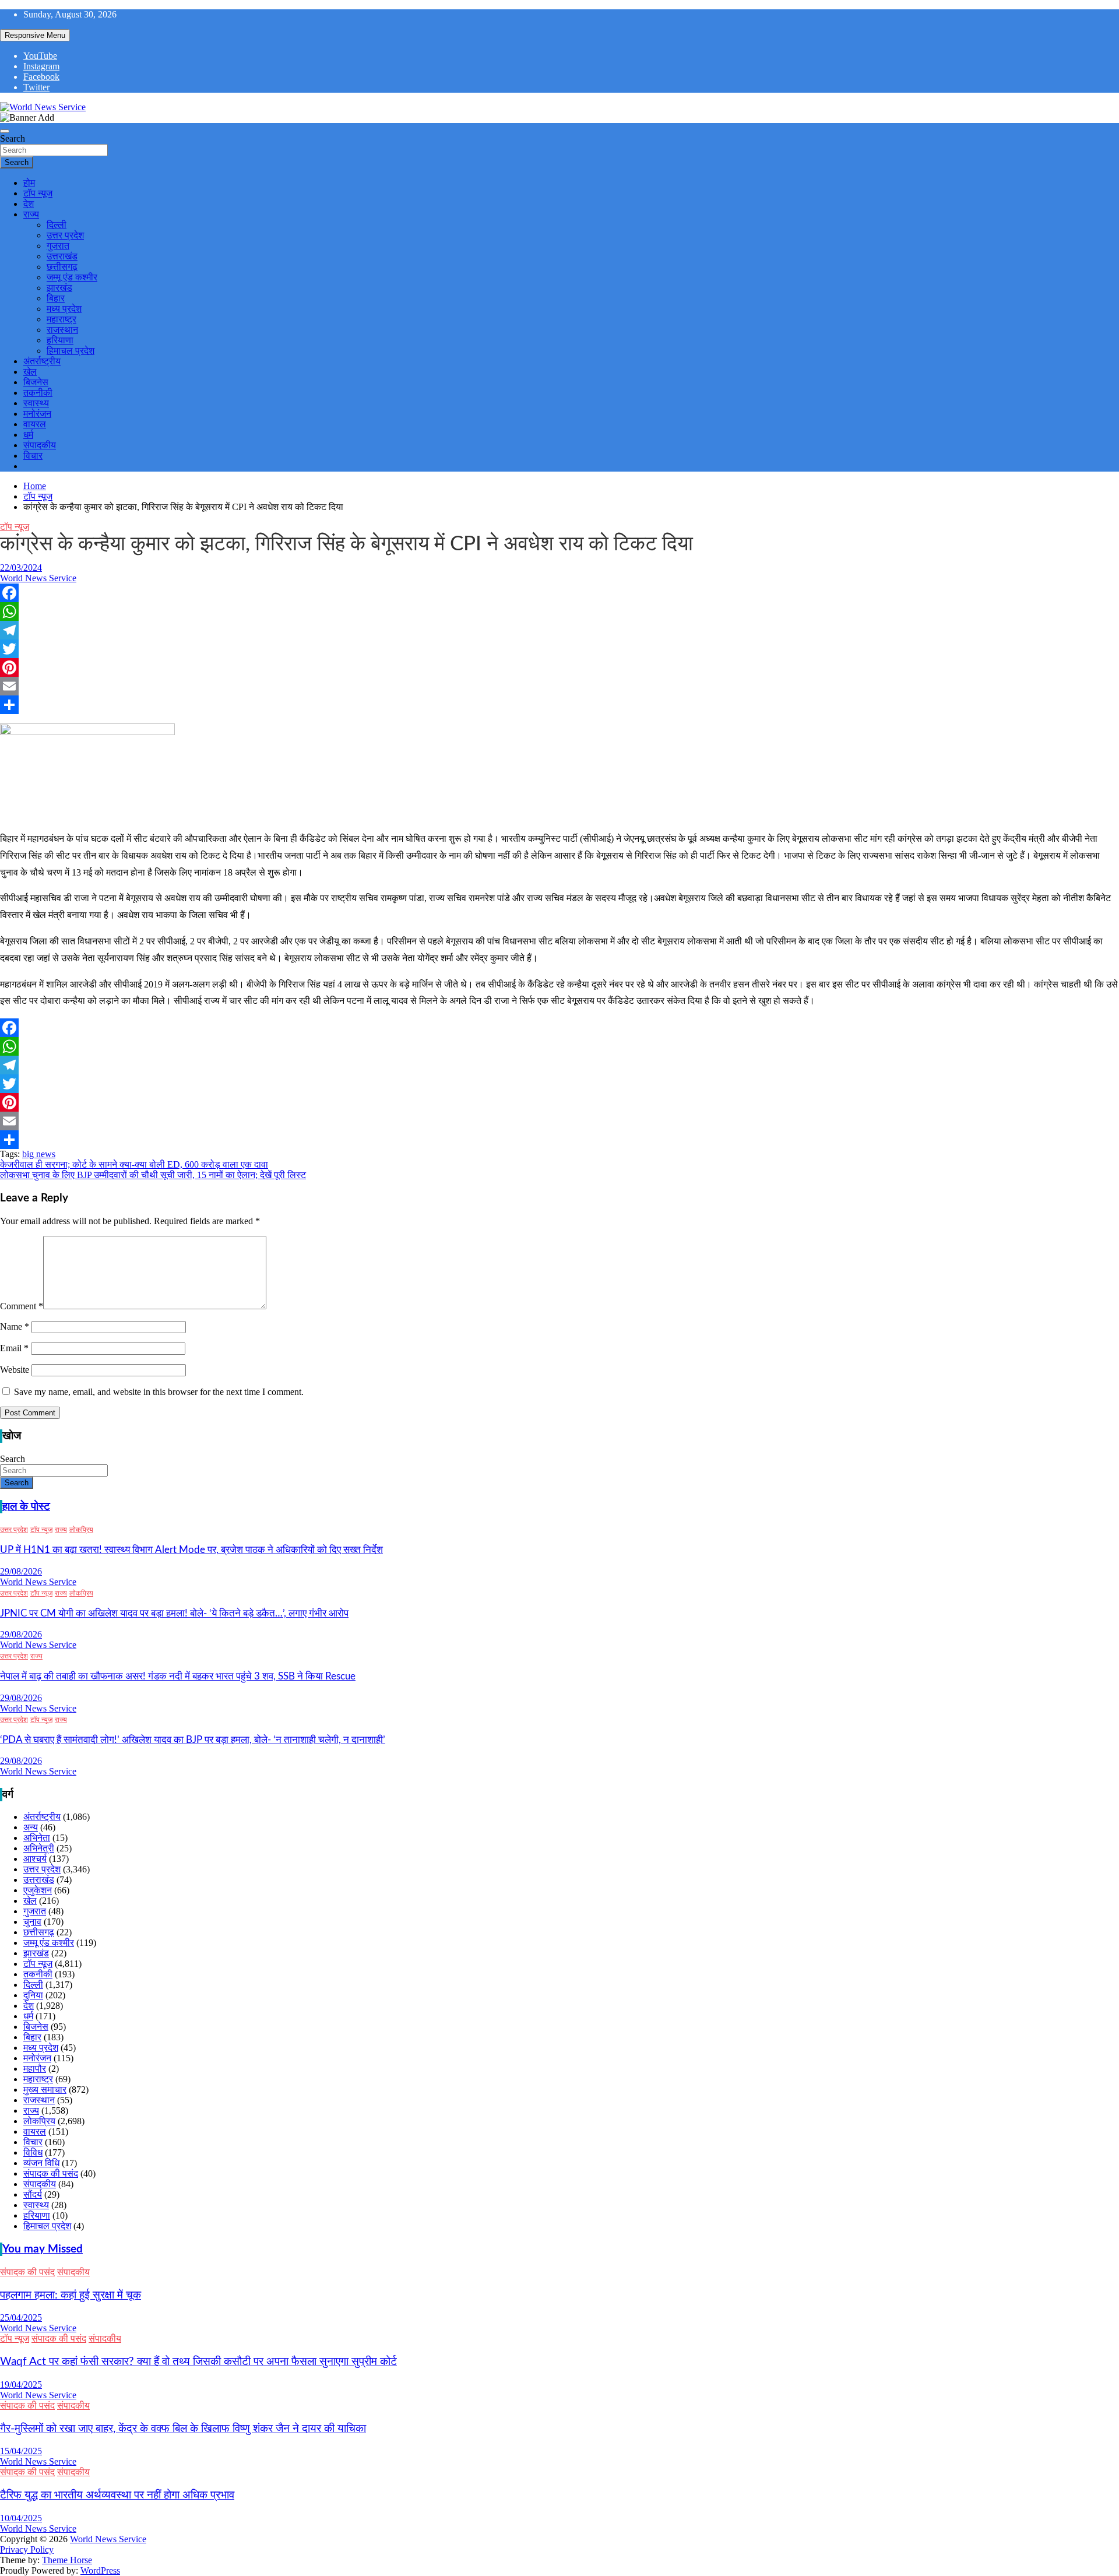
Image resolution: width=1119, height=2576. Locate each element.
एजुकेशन (38, 1890)
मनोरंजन (37, 414)
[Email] (559, 686)
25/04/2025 (21, 2317)
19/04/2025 (21, 2385)
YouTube (40, 56)
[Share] (559, 705)
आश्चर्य (35, 1859)
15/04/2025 (21, 2451)
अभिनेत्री (39, 1848)
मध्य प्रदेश (64, 309)
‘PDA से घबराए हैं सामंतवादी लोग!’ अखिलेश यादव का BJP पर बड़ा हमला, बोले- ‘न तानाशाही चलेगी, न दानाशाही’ (193, 1740)
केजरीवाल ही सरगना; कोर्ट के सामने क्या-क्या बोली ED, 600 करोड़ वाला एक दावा (134, 1164)
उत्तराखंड (62, 256)
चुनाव (32, 1922)
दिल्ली (57, 225)
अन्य (31, 1827)
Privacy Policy (27, 2549)
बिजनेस (36, 382)
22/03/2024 (21, 567)
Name (15, 1326)
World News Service (38, 578)
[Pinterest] (559, 667)
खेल (30, 372)
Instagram (41, 66)
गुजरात (58, 246)
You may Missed (43, 2249)
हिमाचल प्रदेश (71, 351)
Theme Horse (67, 2560)
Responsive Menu (35, 35)
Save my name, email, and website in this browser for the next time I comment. (159, 1392)
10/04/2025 (21, 2518)
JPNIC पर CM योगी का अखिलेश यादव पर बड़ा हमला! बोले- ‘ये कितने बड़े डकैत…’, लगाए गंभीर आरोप (174, 1613)
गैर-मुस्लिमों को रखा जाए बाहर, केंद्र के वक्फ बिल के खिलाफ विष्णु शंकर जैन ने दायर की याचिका (183, 2429)
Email (14, 1348)
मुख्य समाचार (45, 2090)
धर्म (28, 435)
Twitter (36, 87)
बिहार (56, 298)
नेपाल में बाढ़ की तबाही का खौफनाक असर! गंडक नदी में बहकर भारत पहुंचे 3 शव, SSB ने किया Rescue (178, 1676)
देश (29, 204)
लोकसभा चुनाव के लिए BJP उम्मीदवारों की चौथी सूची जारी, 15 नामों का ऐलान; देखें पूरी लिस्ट (153, 1175)
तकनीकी (38, 393)
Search (13, 138)
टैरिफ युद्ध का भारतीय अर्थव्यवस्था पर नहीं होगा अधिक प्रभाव (117, 2495)
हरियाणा (60, 340)
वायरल (35, 424)
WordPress (100, 2570)
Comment (22, 1306)
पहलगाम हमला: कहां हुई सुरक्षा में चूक (71, 2295)
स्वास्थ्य (36, 403)
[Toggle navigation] (5, 131)
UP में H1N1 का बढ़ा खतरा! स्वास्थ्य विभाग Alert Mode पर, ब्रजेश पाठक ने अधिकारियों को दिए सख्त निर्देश (191, 1550)
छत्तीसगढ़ (62, 267)
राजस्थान (62, 330)
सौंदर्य (33, 2194)
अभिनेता (37, 1838)
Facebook (41, 77)
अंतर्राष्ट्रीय (42, 361)
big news (39, 1154)
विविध (33, 2152)
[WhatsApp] (559, 612)
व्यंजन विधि (41, 2163)
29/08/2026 (21, 1571)
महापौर (35, 2069)
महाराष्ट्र (61, 319)
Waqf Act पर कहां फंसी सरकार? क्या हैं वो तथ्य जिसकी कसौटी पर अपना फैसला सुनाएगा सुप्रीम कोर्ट (198, 2362)
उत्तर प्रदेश (65, 235)
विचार (33, 456)
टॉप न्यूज (38, 193)
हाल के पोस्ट (26, 1507)
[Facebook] (559, 593)
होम (29, 183)
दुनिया (33, 1995)
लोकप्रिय (81, 1530)
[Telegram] (559, 630)
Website (15, 1370)
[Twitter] (559, 649)
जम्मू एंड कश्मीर (72, 277)
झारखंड (59, 288)
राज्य (31, 214)
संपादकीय (40, 445)
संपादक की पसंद (51, 2173)
